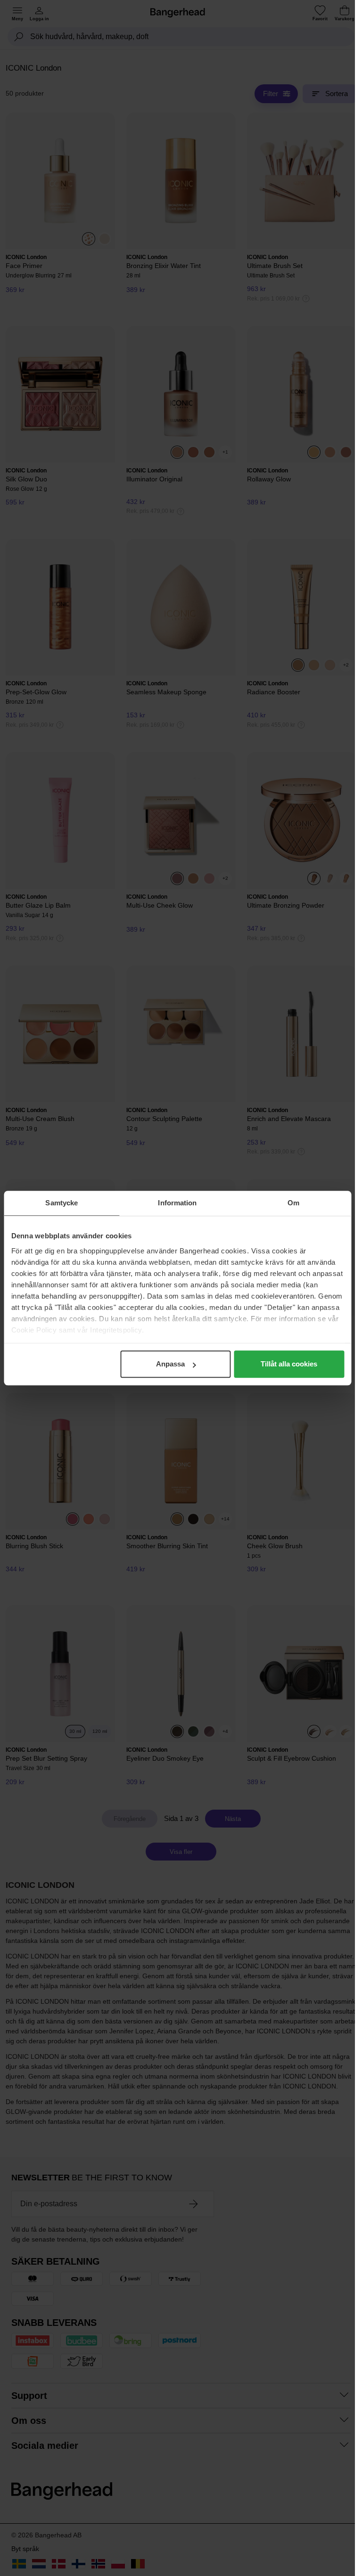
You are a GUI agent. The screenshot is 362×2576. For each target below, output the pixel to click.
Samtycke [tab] (62, 1203)
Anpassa (170, 1364)
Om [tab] (293, 1203)
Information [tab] (177, 1203)
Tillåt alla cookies (289, 1364)
